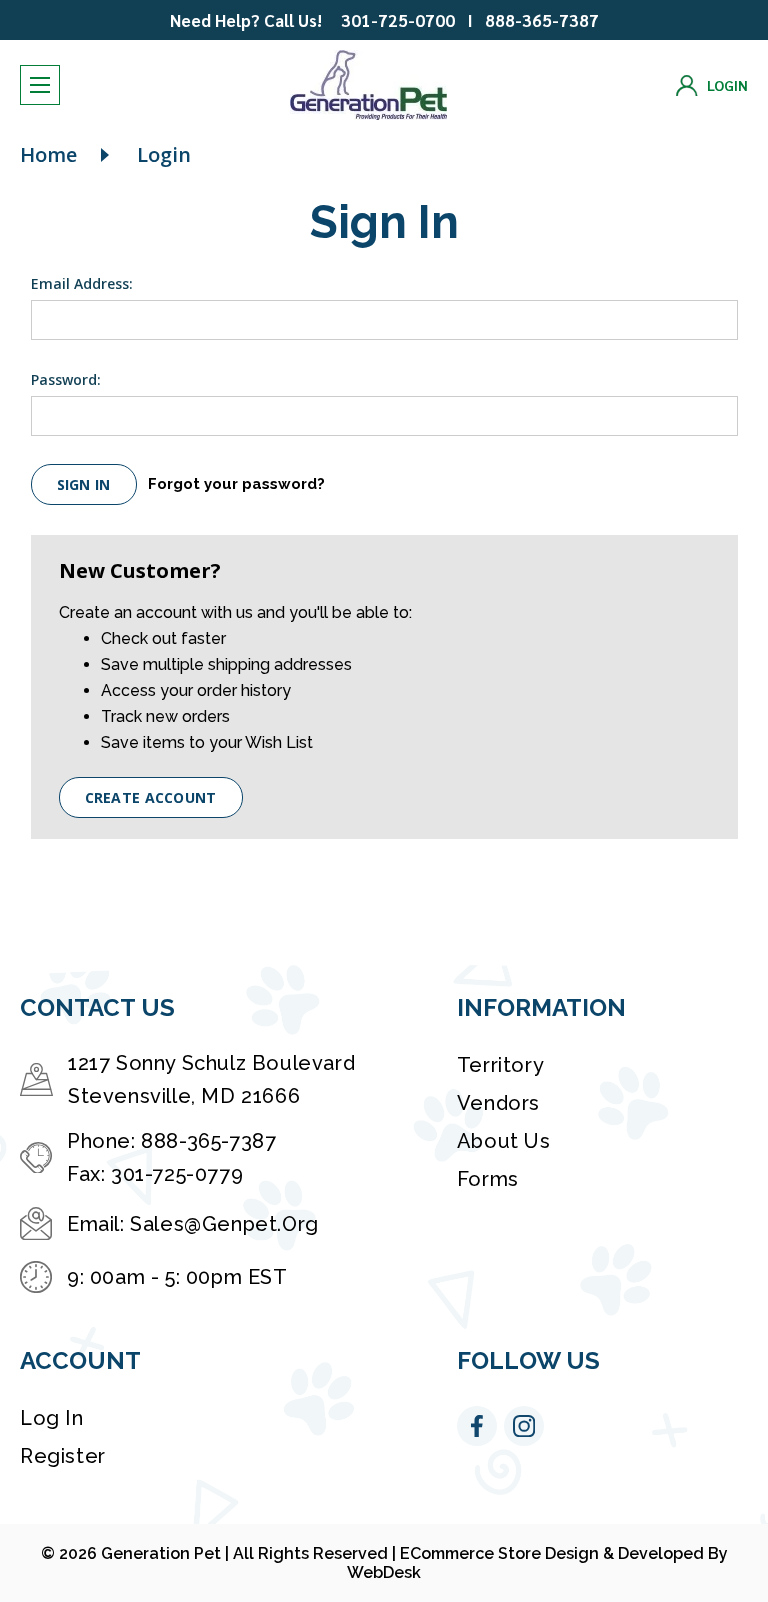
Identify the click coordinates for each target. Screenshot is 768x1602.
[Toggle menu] (40, 85)
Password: (66, 379)
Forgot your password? (236, 484)
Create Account (151, 797)
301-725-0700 (398, 20)
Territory (500, 1065)
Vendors (498, 1103)
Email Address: (82, 283)
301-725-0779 (177, 1174)
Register (63, 1456)
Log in (52, 1418)
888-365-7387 (542, 20)
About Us (504, 1141)
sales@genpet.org (224, 1224)
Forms (488, 1179)
